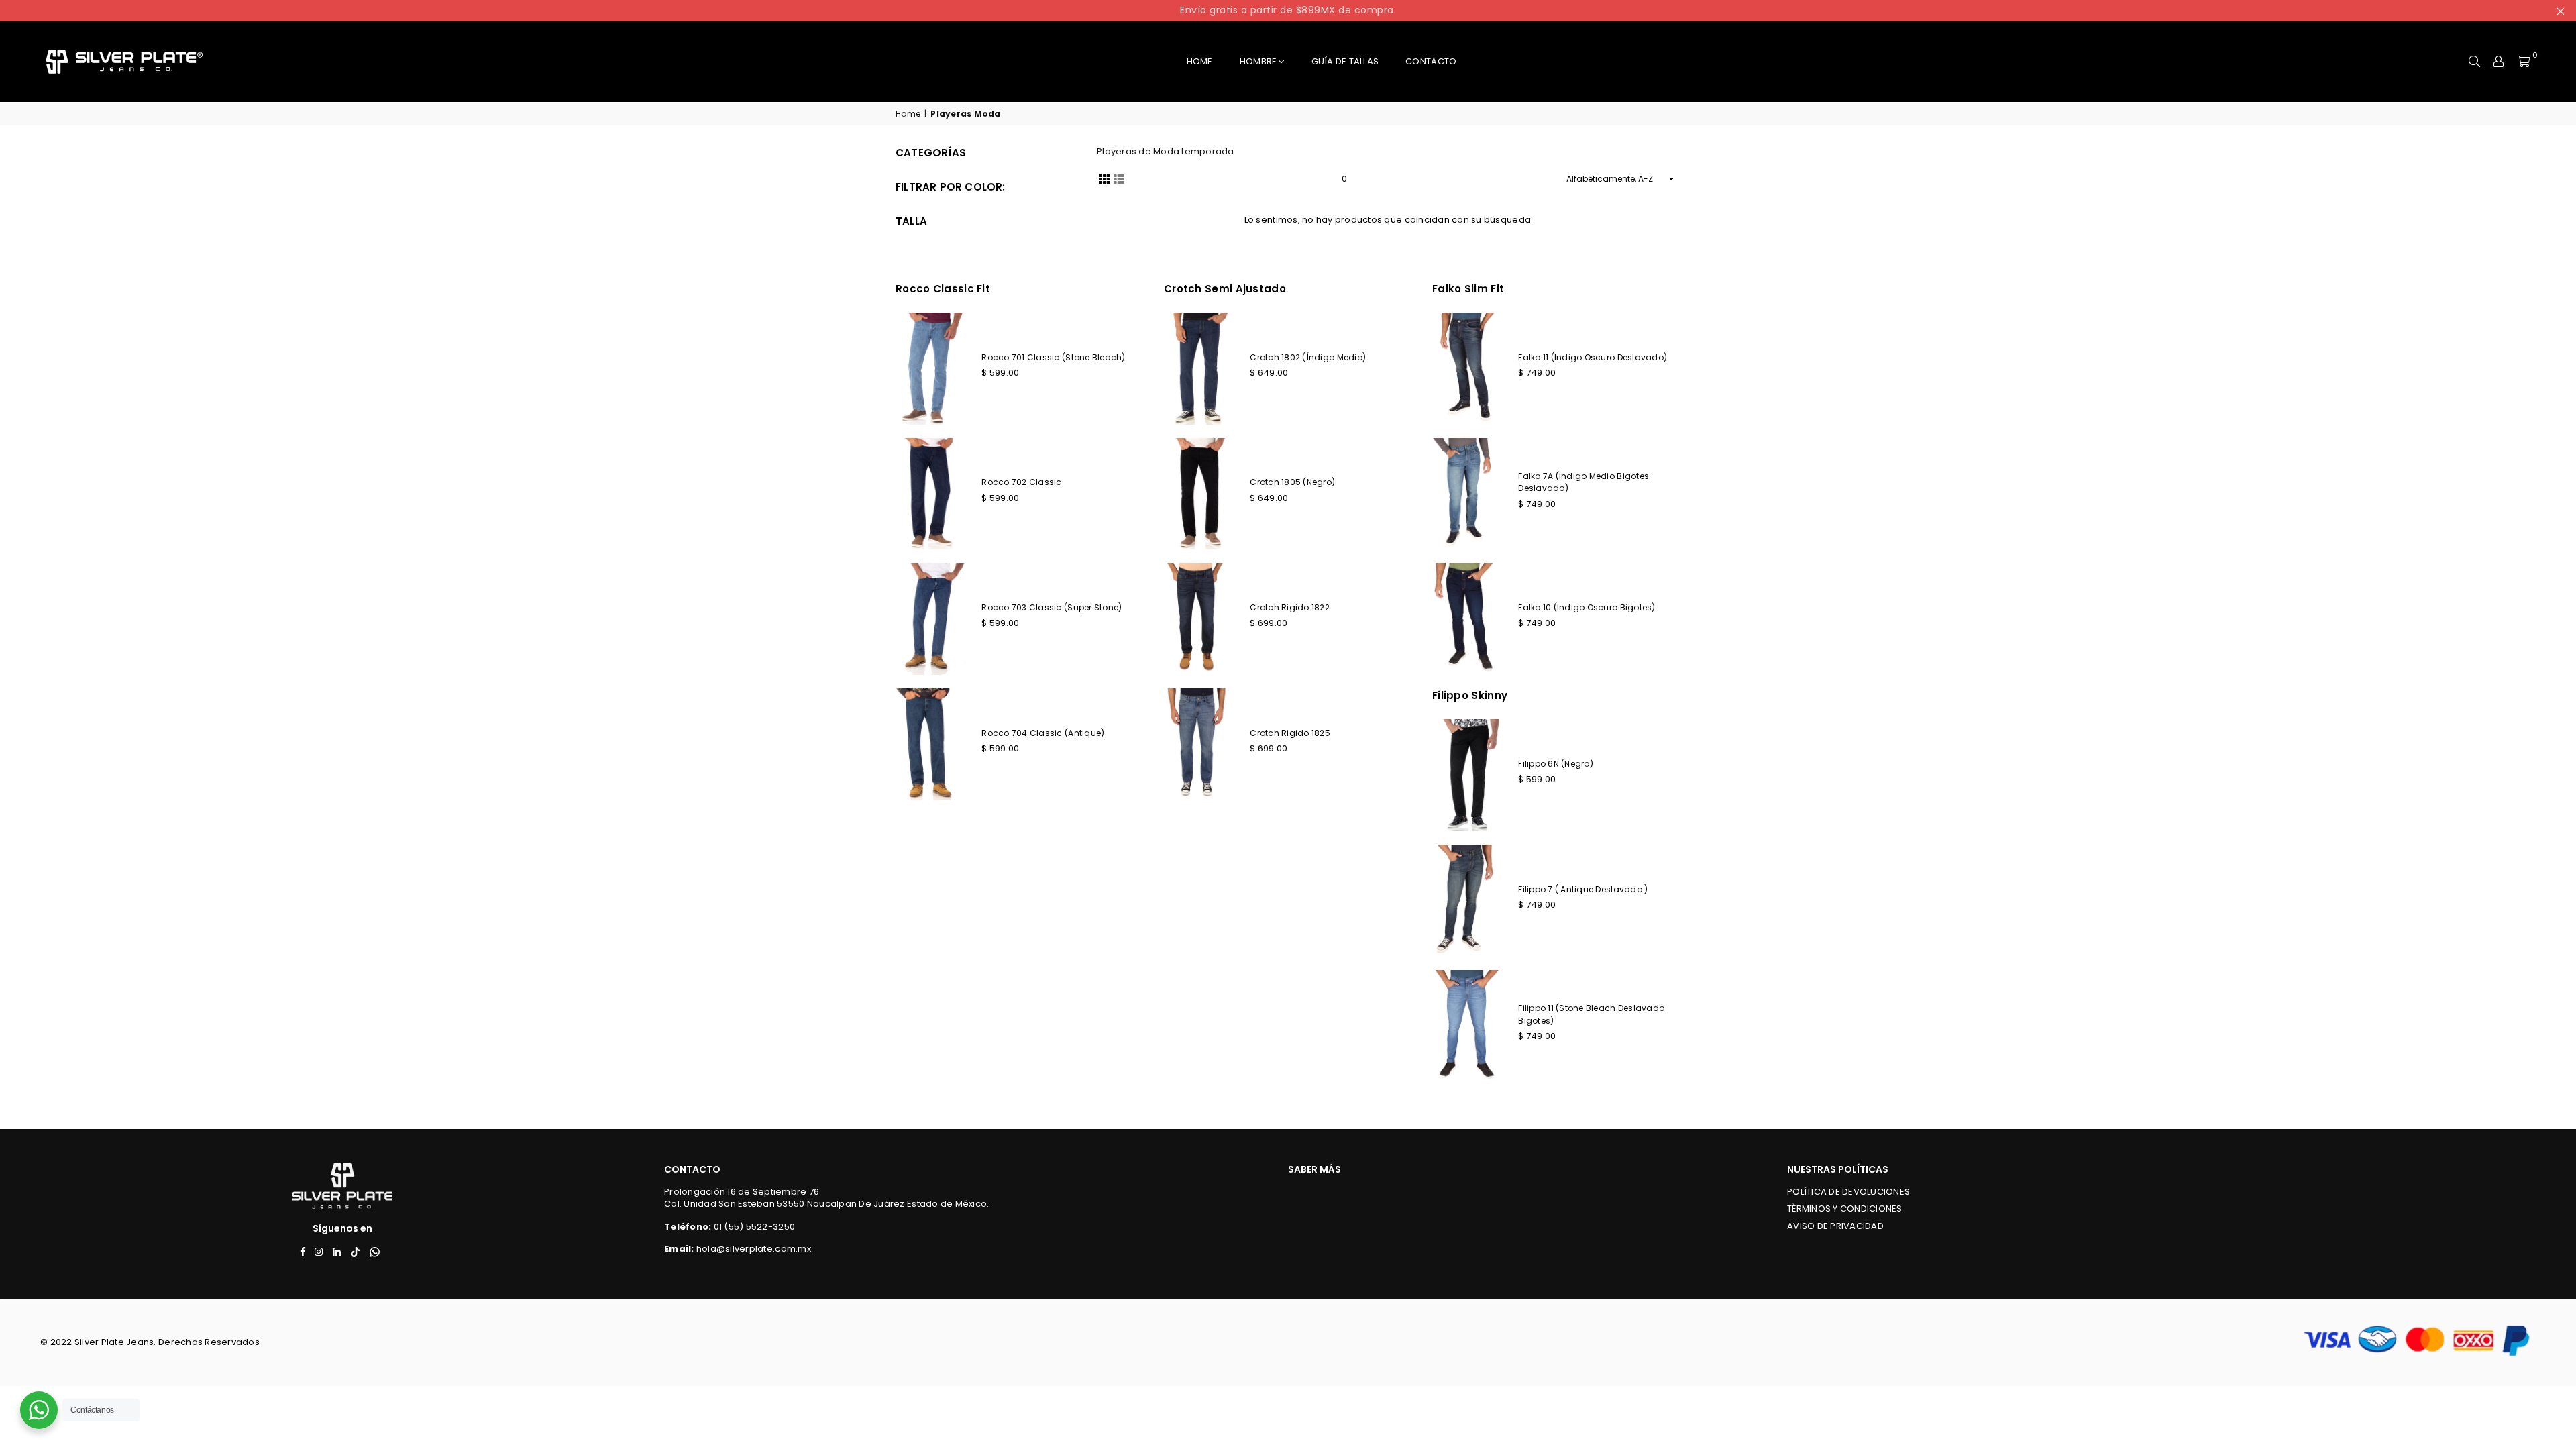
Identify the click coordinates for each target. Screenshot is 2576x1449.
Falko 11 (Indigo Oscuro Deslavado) (1593, 357)
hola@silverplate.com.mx (754, 1249)
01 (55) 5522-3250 (754, 1227)
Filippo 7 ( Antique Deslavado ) (1583, 889)
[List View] (1119, 178)
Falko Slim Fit (1468, 289)
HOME (1200, 61)
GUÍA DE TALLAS (1345, 61)
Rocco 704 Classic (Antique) (1043, 733)
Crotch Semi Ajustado (1225, 289)
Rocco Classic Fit (943, 289)
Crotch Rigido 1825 (1290, 733)
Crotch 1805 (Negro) (1292, 482)
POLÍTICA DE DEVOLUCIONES (1848, 1192)
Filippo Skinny (1470, 695)
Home (908, 114)
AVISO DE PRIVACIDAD (1835, 1226)
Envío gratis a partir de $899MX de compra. (1288, 10)
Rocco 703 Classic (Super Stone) (1052, 607)
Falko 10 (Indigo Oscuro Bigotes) (1587, 607)
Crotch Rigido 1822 (1290, 607)
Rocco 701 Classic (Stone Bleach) (1053, 357)
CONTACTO (1431, 61)
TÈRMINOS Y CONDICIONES (1845, 1209)
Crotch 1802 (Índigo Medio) (1308, 357)
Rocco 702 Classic (1021, 482)
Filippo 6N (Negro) (1556, 764)
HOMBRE (1258, 61)
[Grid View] (1104, 178)
